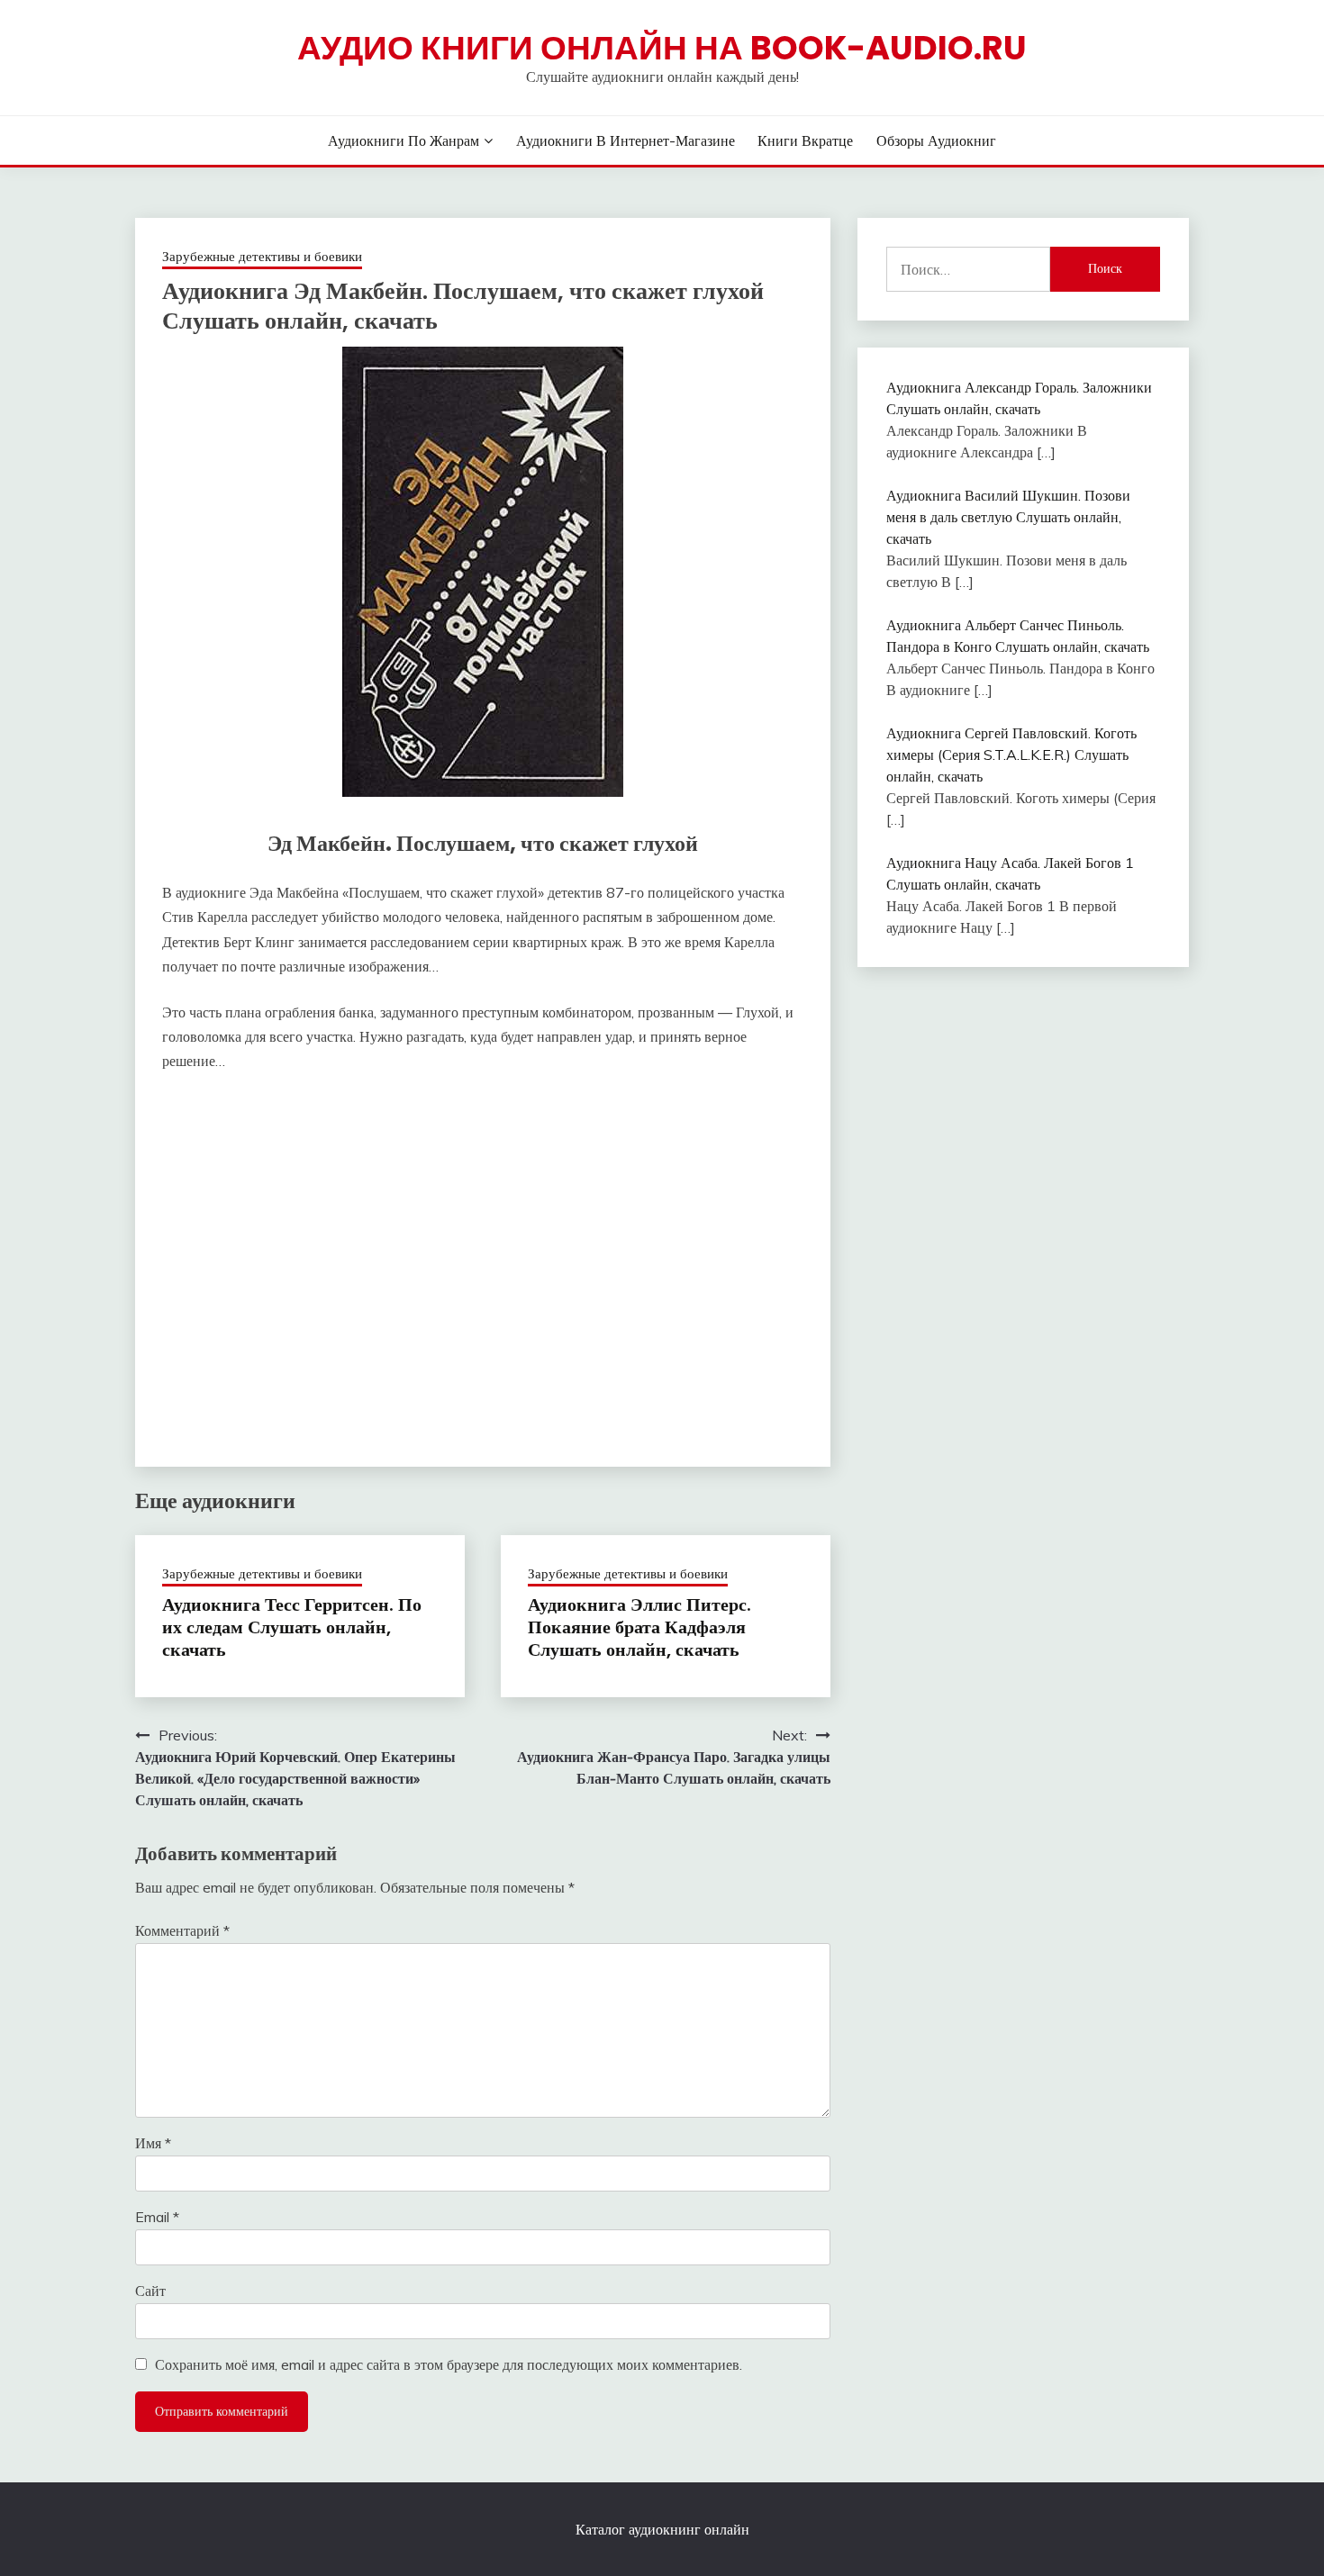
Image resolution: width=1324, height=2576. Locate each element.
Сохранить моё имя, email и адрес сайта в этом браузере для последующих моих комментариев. (449, 2364)
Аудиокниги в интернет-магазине (626, 140)
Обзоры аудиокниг (936, 140)
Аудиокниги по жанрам (404, 140)
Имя (153, 2143)
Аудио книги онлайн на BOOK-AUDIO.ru (662, 48)
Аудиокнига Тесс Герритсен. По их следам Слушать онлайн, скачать (292, 1627)
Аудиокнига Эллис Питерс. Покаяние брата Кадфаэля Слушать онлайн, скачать (639, 1627)
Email (157, 2217)
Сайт (150, 2291)
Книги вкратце (805, 140)
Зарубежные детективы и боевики (262, 256)
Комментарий (182, 1930)
